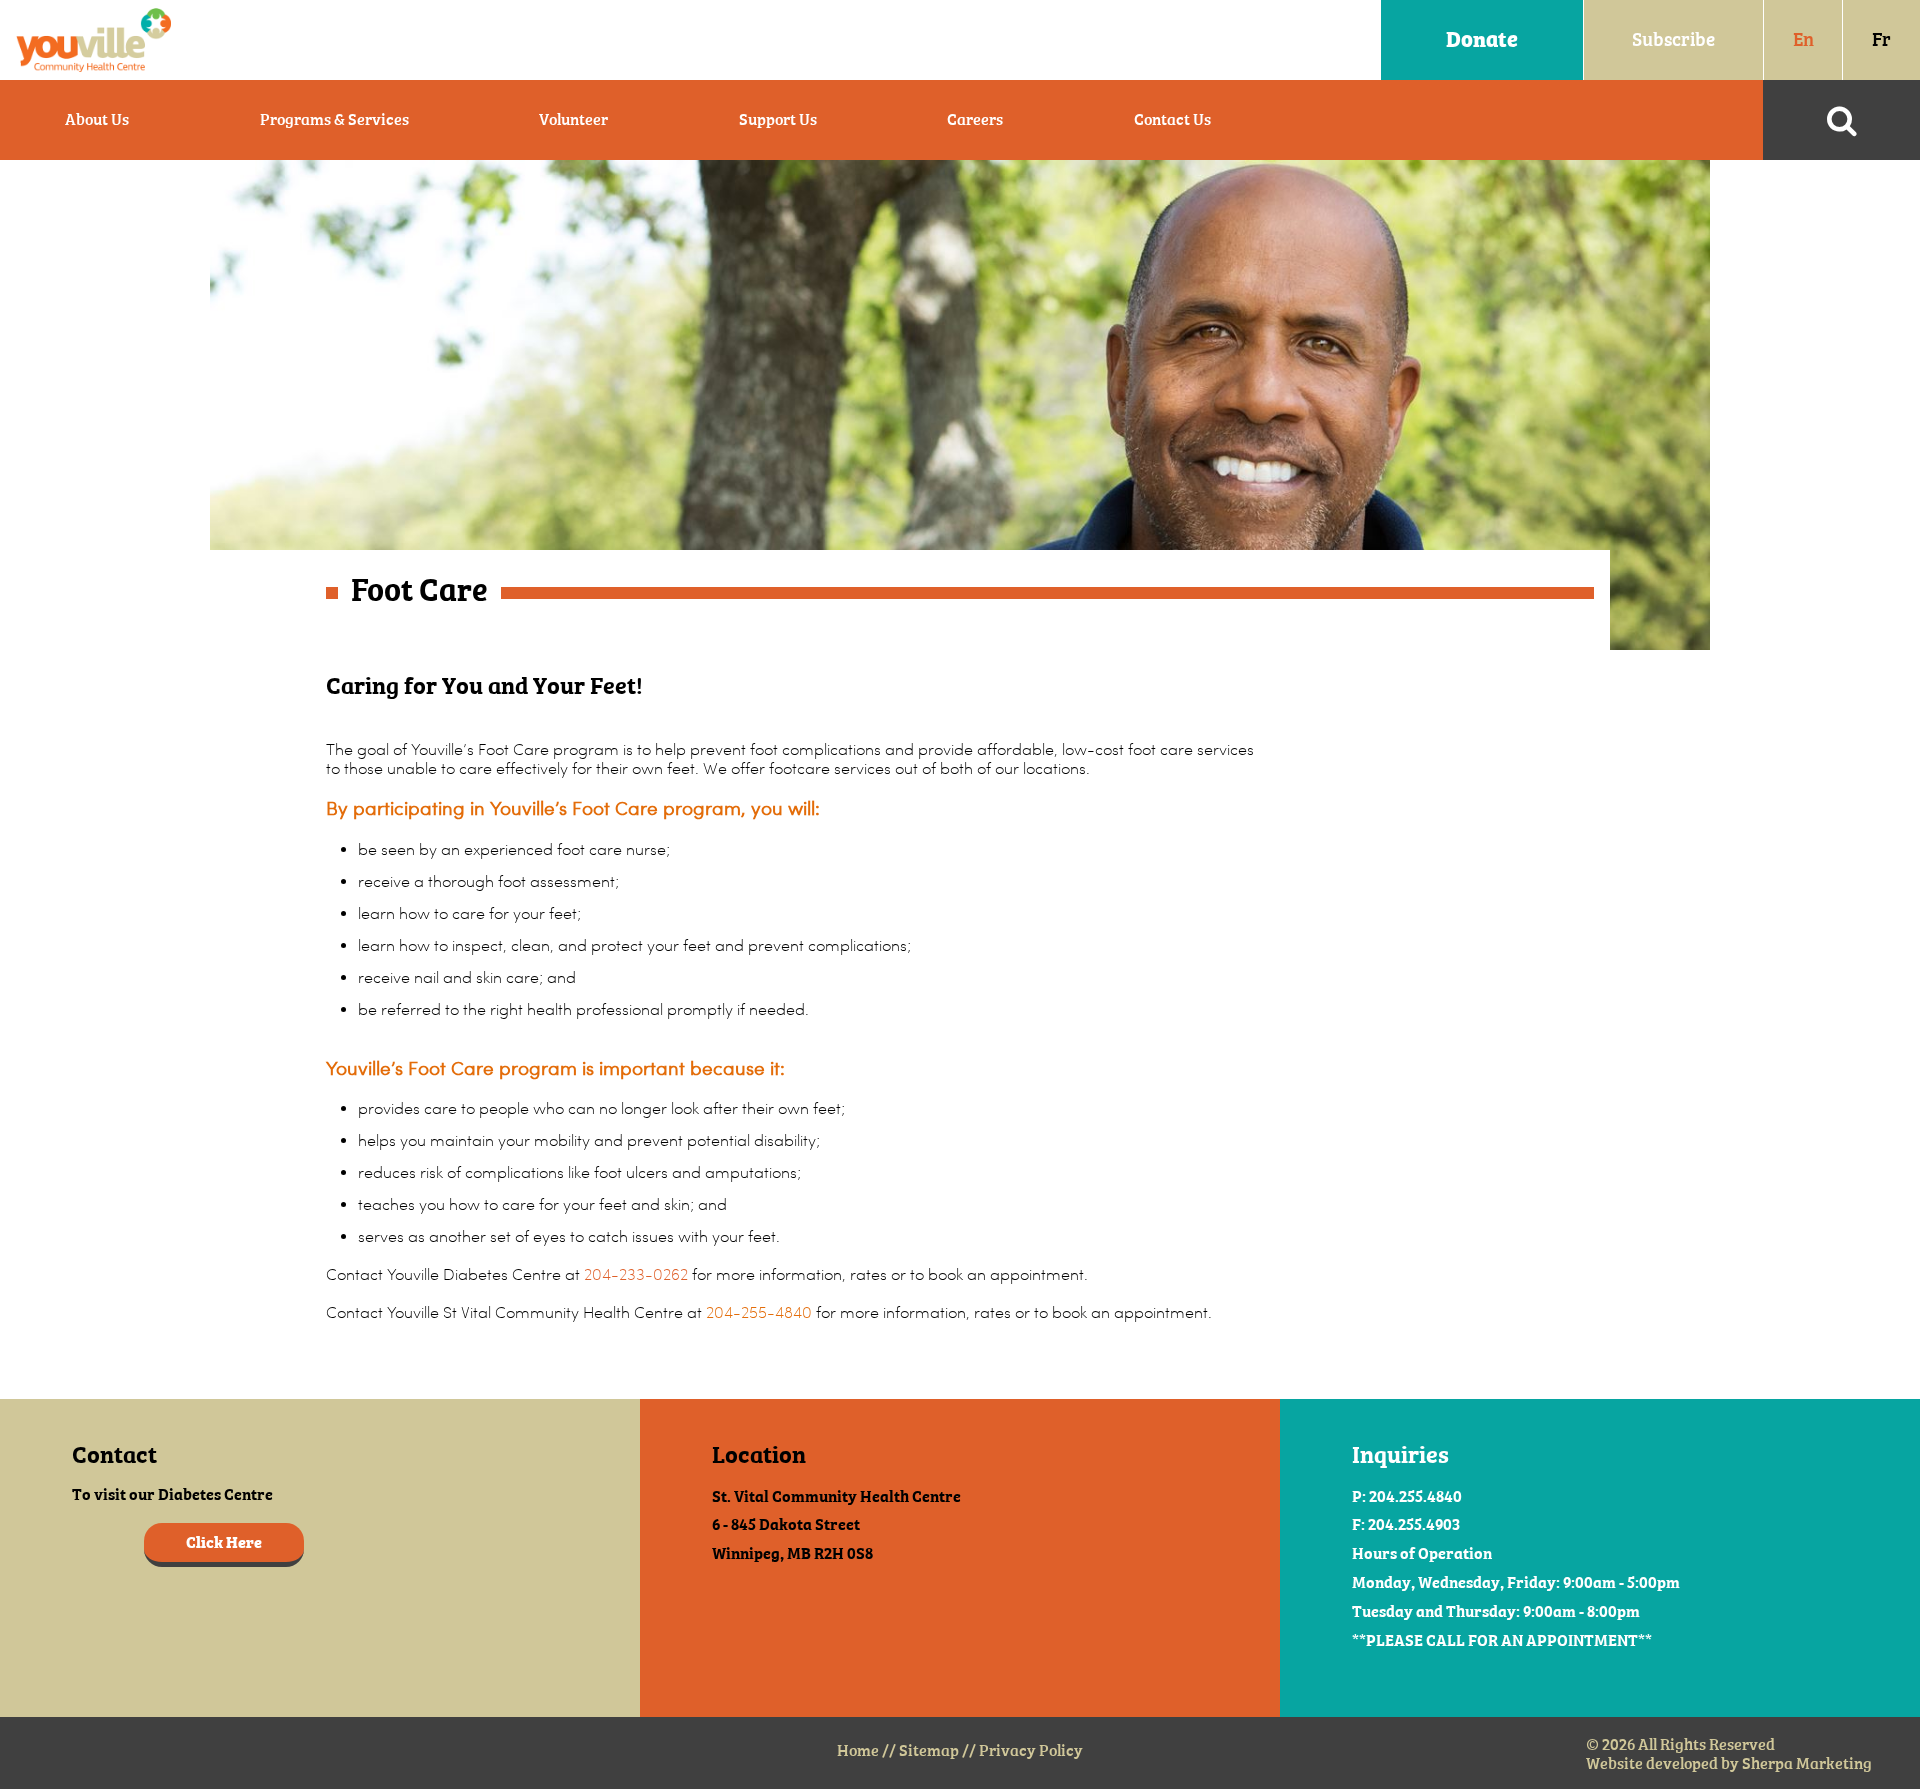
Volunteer (573, 119)
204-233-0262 (636, 1274)
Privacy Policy (1031, 1750)
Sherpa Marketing (1807, 1763)
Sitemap (929, 1750)
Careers (975, 119)
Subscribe (1673, 39)
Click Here (224, 1542)
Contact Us (1172, 119)
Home (858, 1750)
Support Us (778, 119)
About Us (97, 119)
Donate (1482, 39)
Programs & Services (334, 119)
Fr (1881, 39)
